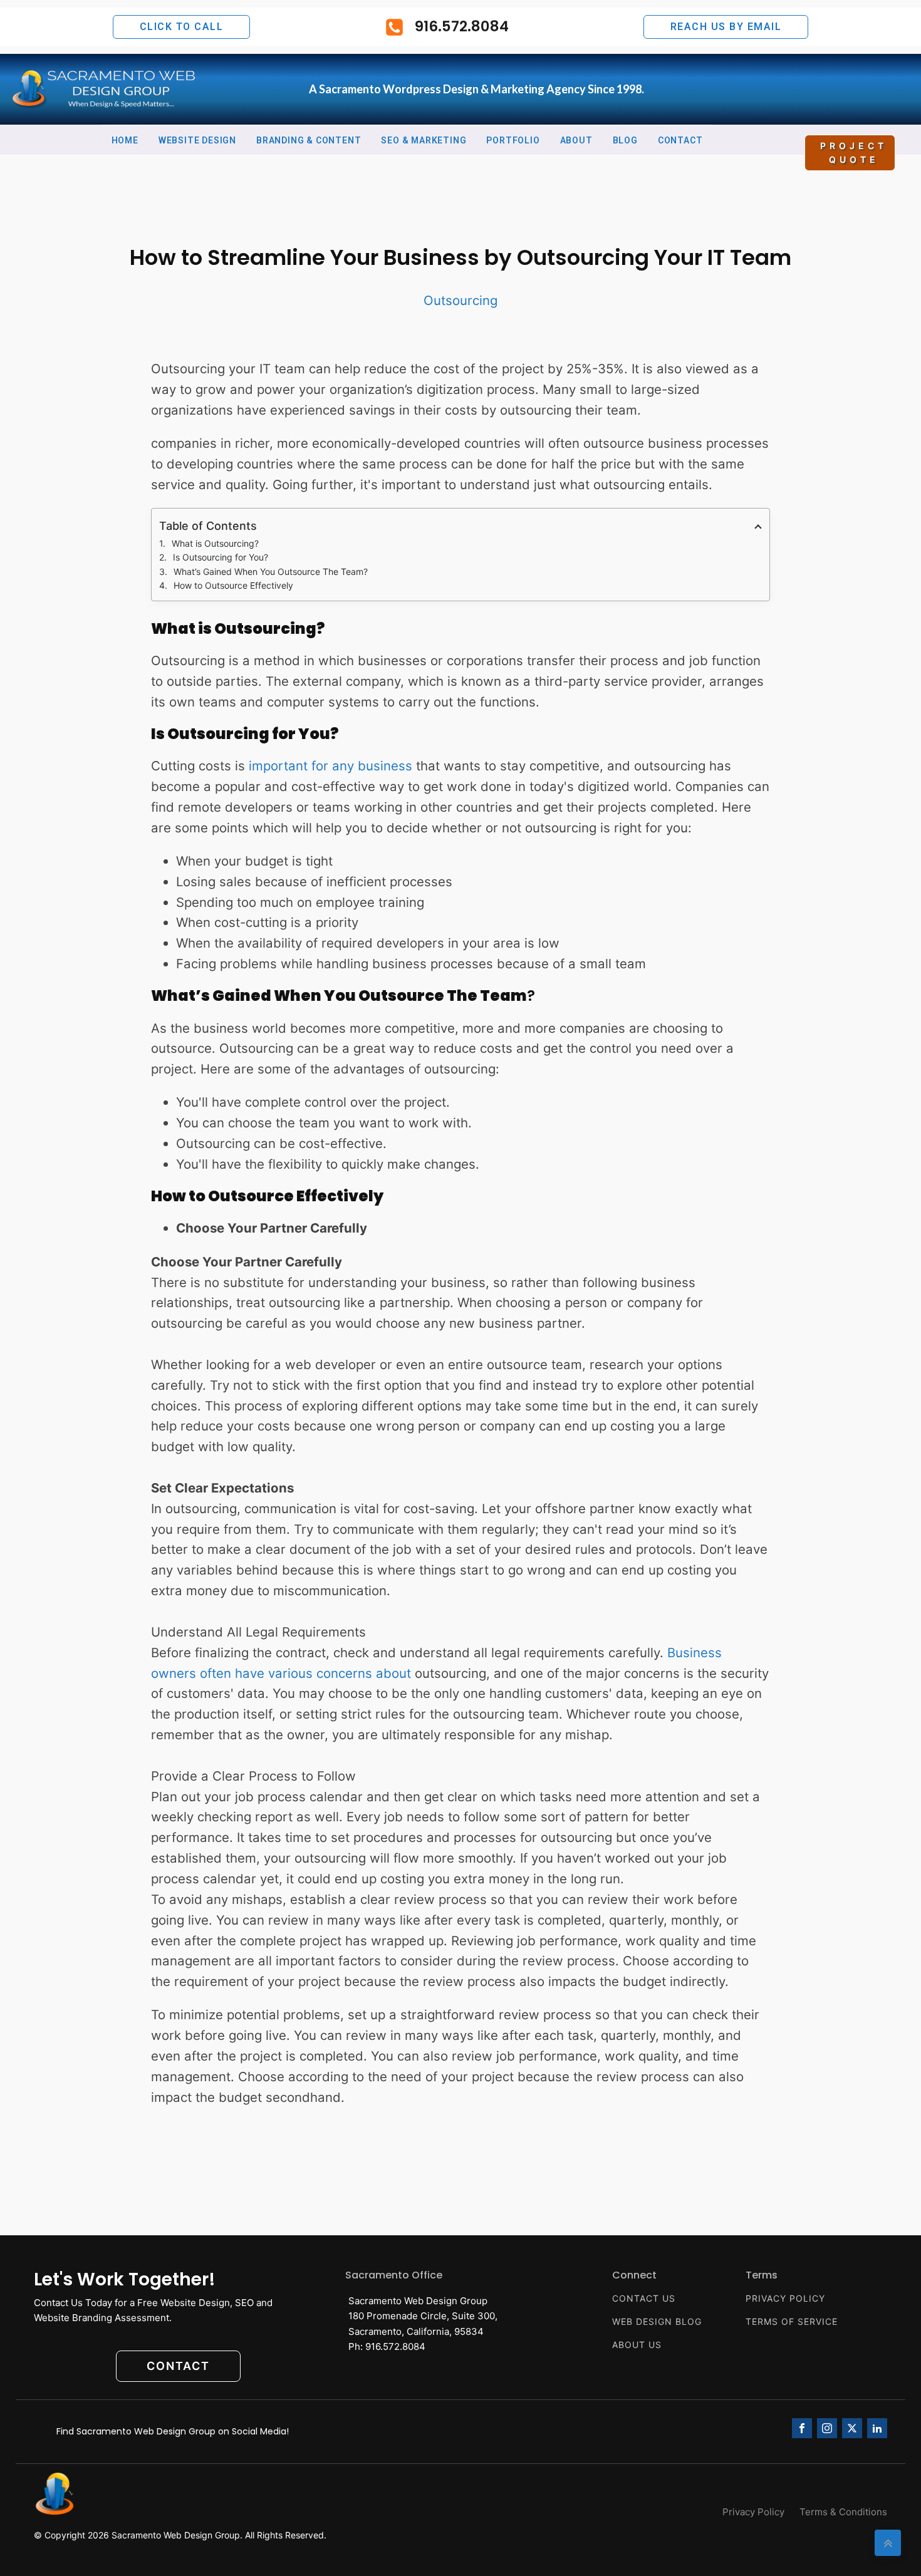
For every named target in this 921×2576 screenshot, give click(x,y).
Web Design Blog (657, 2322)
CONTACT (680, 140)
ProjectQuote (854, 153)
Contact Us (644, 2299)
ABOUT (576, 140)
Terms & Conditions (843, 2512)
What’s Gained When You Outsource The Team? (271, 572)
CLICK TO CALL (182, 27)
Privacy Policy (785, 2299)
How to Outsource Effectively (233, 585)
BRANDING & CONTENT (309, 140)
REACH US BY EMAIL (726, 27)
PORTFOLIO (513, 140)
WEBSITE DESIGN (197, 140)
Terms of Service (792, 2322)
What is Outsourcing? (215, 543)
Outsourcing (460, 300)
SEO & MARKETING (424, 140)
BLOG (625, 140)
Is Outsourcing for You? (221, 557)
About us (637, 2345)
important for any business (330, 766)
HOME (125, 140)
